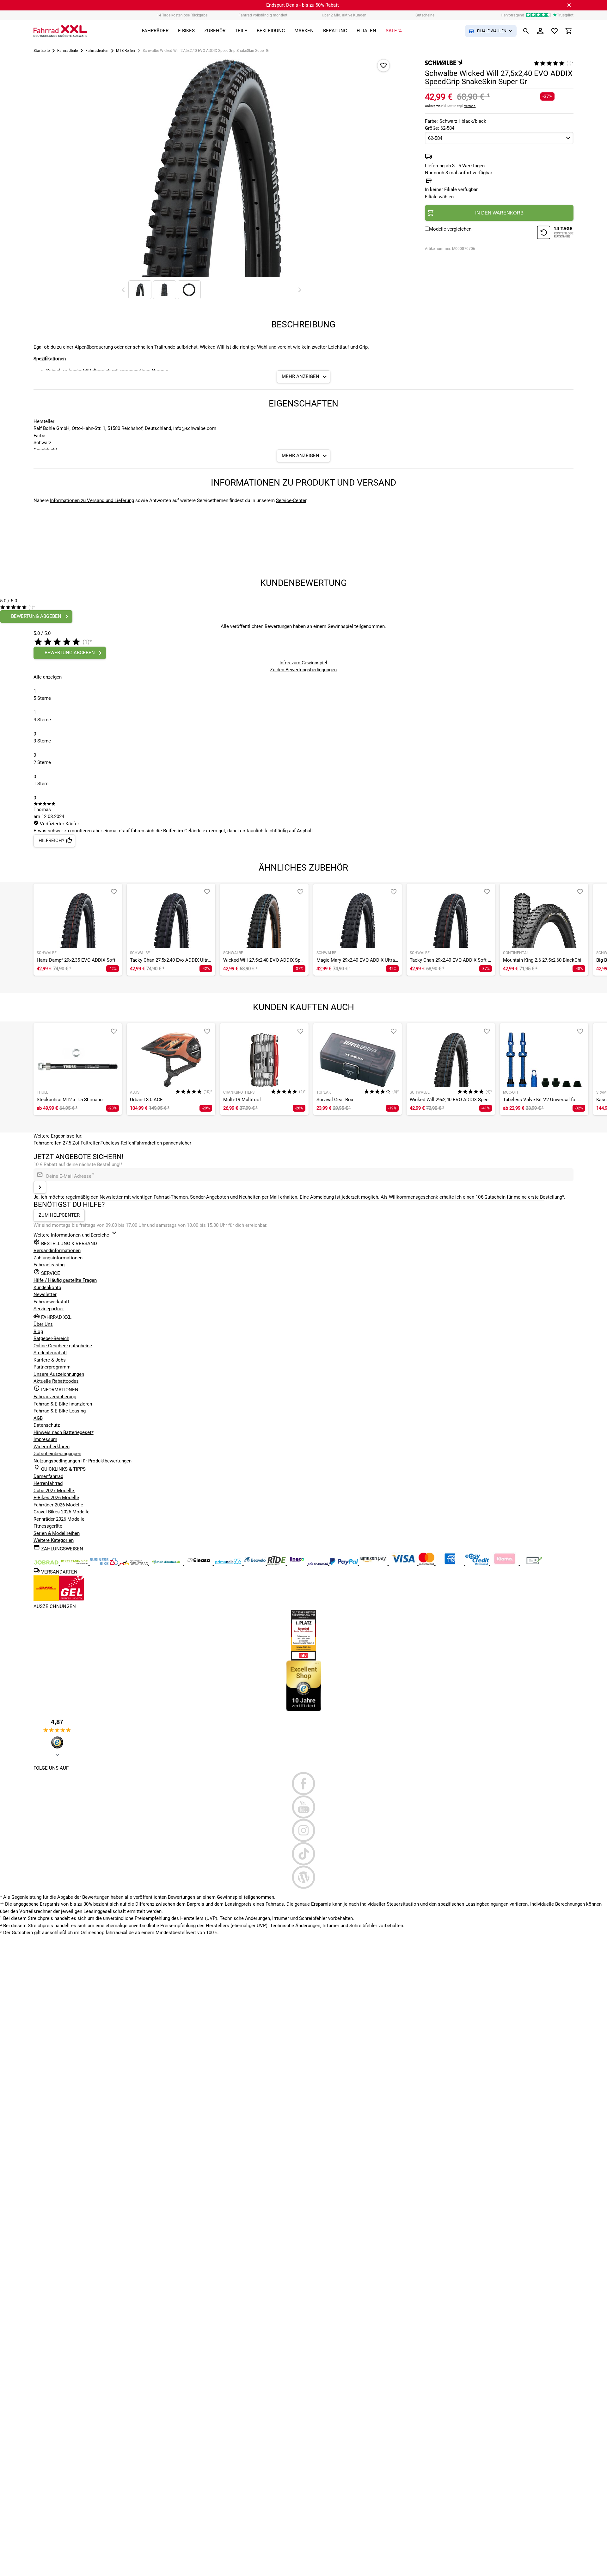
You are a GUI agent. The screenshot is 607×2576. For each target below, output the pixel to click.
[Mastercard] (427, 1563)
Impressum (45, 1439)
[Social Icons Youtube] (304, 1807)
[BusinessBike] (105, 1563)
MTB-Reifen (126, 51)
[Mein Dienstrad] (167, 1563)
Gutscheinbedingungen (57, 1454)
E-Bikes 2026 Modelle (56, 1498)
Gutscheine (425, 15)
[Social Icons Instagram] (304, 1830)
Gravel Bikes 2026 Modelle (61, 1512)
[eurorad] (319, 1563)
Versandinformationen (57, 1251)
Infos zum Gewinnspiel (303, 663)
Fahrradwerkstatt (51, 1302)
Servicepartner (49, 1309)
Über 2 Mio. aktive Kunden (344, 15)
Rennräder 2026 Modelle (59, 1519)
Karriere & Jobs (50, 1360)
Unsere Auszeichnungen (59, 1374)
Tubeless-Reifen (117, 1143)
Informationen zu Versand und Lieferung (92, 500)
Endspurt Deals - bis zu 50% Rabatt (303, 5)
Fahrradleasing (49, 1265)
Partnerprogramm (52, 1367)
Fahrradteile (67, 51)
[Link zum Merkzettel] (555, 31)
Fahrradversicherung (55, 1397)
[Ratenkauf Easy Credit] (505, 1563)
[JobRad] (47, 1563)
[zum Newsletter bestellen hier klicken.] (40, 1187)
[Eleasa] (199, 1563)
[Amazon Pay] (374, 1563)
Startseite (42, 51)
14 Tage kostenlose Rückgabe (182, 15)
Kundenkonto (47, 1288)
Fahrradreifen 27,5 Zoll (57, 1143)
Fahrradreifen (97, 51)
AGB (38, 1418)
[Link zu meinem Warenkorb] (569, 31)
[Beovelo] (277, 1563)
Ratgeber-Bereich (51, 1338)
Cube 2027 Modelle (54, 1491)
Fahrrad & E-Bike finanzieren (63, 1404)
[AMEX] (451, 1563)
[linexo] (298, 1563)
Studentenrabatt (50, 1353)
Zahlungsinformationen (58, 1258)
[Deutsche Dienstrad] (134, 1563)
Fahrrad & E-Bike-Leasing (60, 1411)
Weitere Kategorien (54, 1540)
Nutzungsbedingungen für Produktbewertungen (83, 1461)
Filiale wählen (439, 197)
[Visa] (404, 1563)
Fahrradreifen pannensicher (163, 1143)
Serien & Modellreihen (57, 1533)
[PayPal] (344, 1563)
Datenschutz (47, 1425)
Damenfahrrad (48, 1476)
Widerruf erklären (52, 1447)
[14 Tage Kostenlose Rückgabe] (555, 233)
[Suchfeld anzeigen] (526, 31)
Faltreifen (91, 1143)
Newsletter (45, 1294)
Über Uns (43, 1324)
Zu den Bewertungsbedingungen (303, 670)
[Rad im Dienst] (255, 1563)
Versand (470, 106)
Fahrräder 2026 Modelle (58, 1505)
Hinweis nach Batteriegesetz (64, 1432)
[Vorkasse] (534, 1563)
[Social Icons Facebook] (304, 1784)
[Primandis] (229, 1563)
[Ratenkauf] (478, 1563)
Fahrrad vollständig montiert (263, 15)
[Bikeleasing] (75, 1563)
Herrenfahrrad (48, 1483)
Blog (38, 1331)
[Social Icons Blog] (304, 1877)
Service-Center (291, 500)
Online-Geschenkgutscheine (63, 1346)
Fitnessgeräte (48, 1526)
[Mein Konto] (540, 31)
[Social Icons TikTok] (304, 1854)
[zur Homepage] (60, 31)
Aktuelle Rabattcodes (56, 1381)
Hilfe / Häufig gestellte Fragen (65, 1280)
